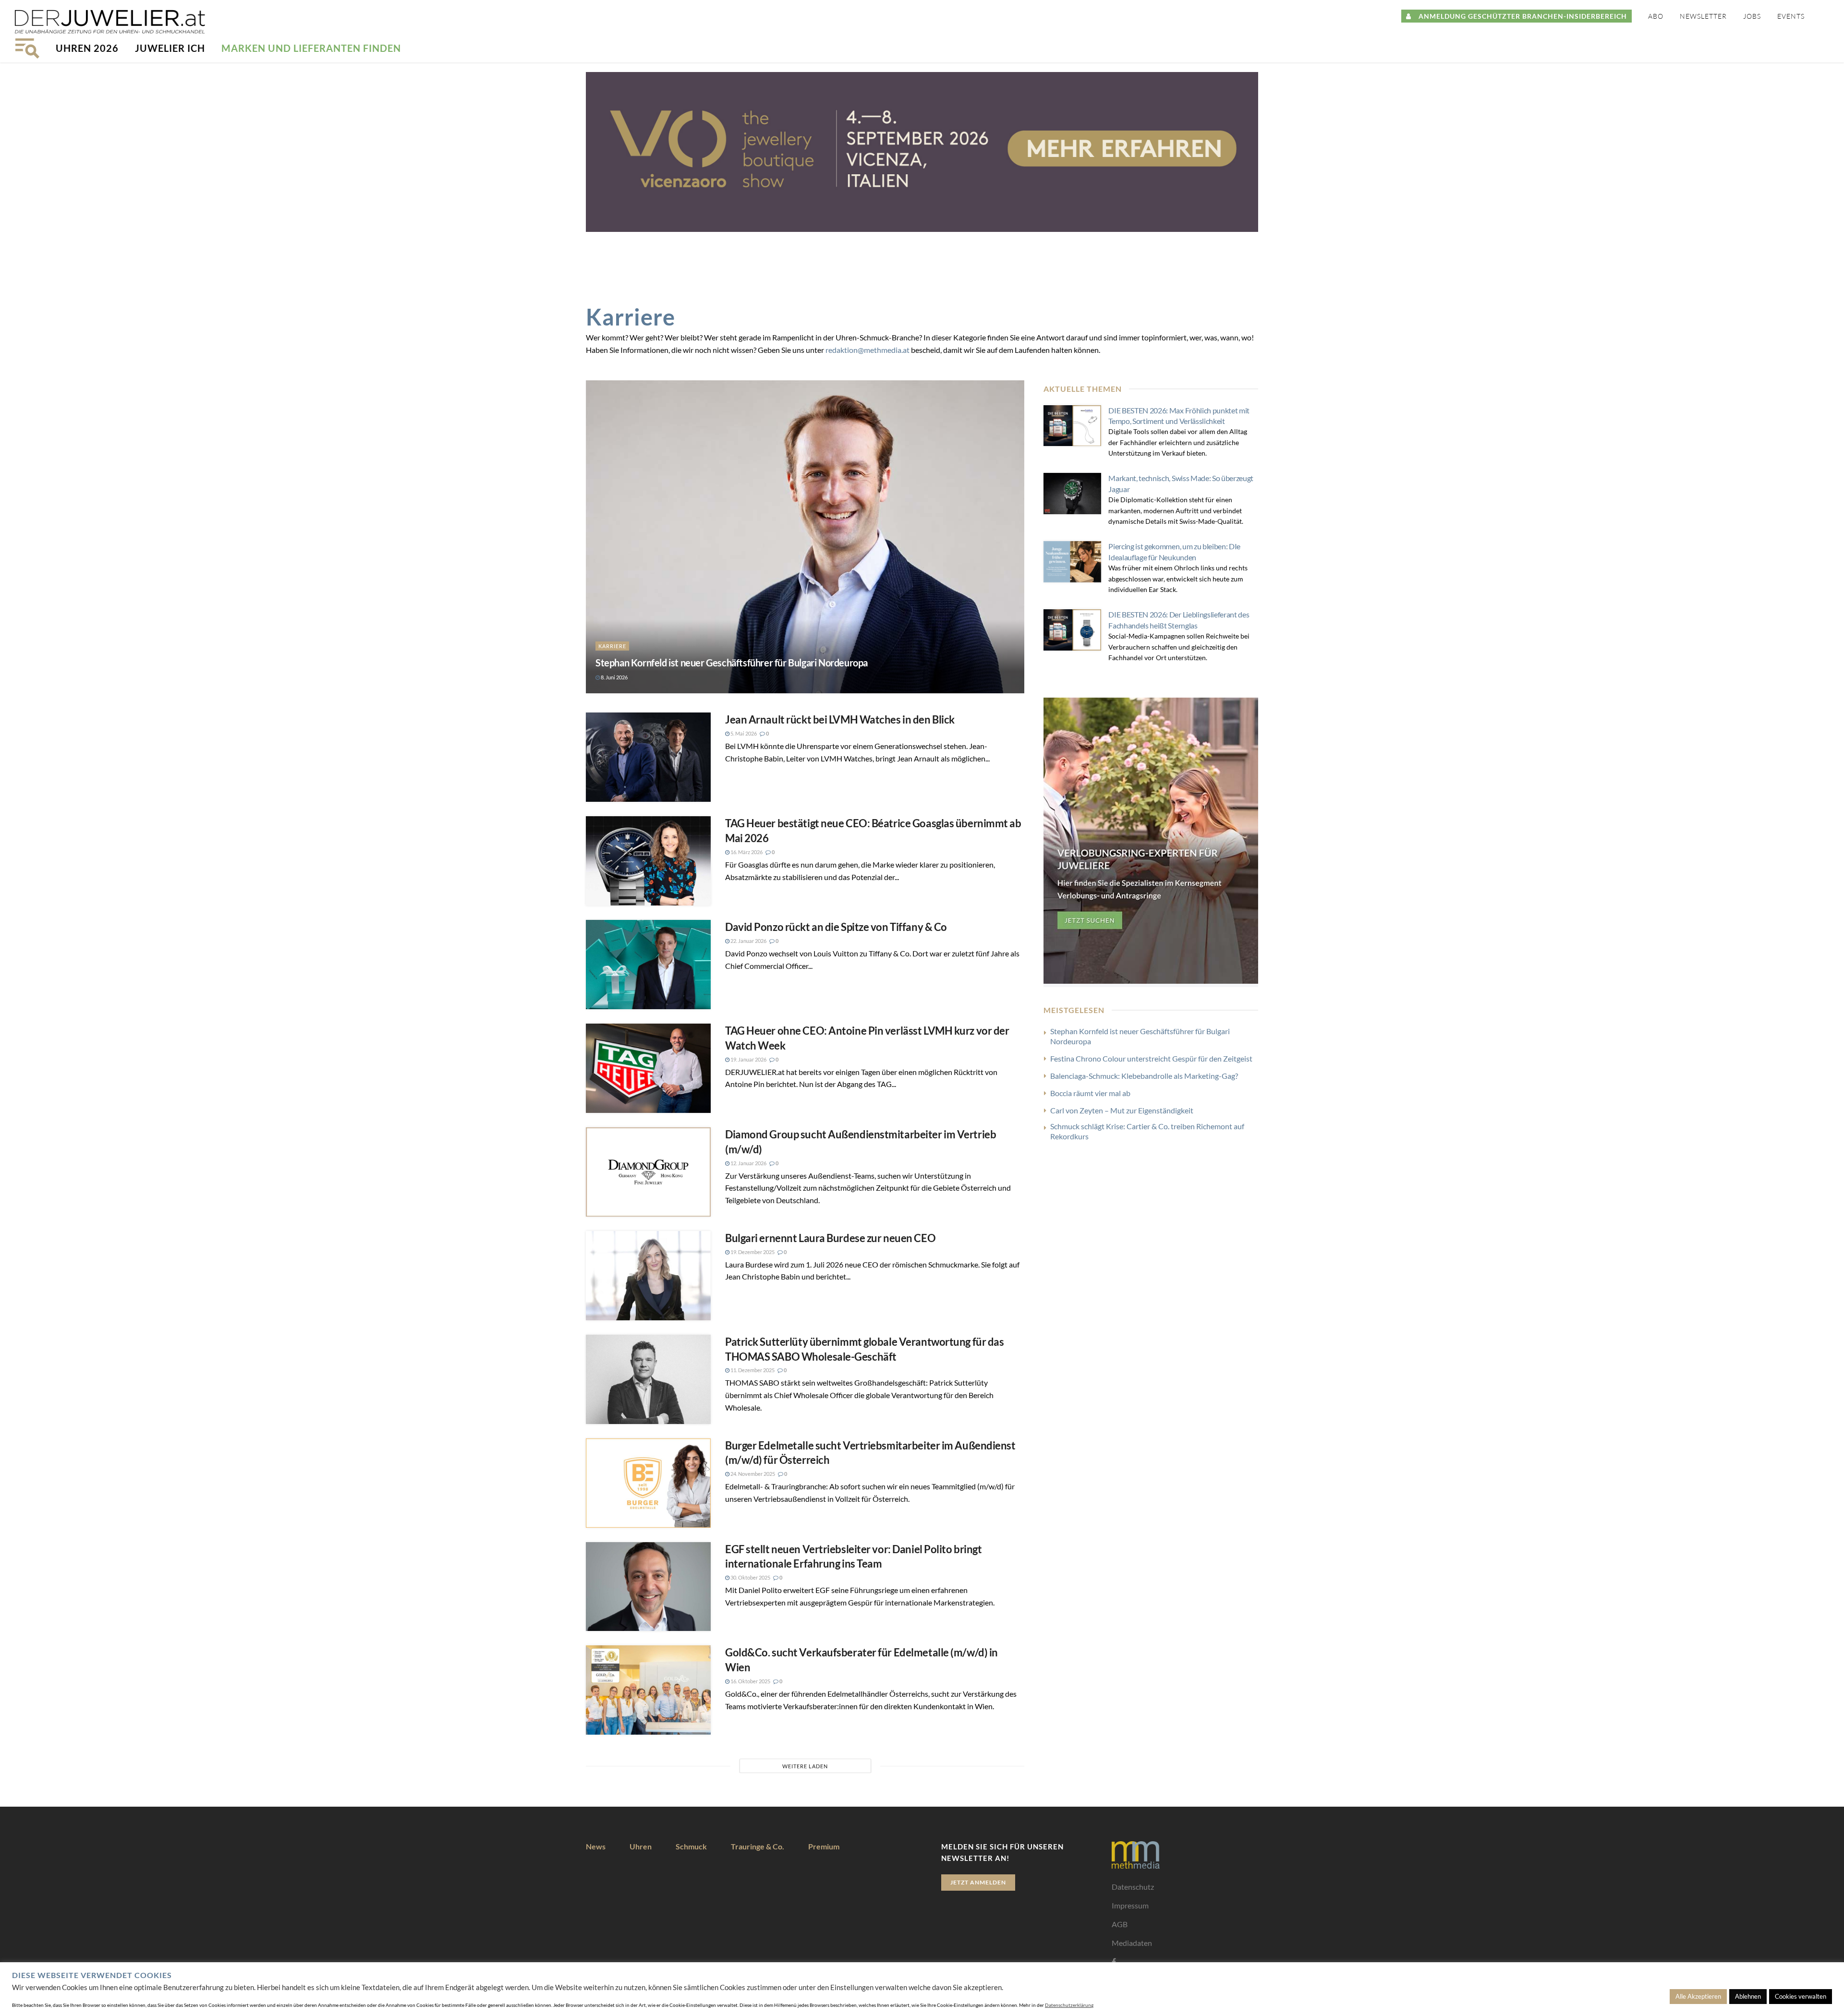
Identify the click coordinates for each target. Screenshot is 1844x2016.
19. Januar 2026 (748, 1059)
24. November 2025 (752, 1474)
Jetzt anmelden (978, 1882)
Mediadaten (1132, 1943)
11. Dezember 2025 (752, 1370)
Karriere (612, 646)
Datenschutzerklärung (1069, 2005)
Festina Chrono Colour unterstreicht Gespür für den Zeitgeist (1151, 1058)
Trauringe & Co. (758, 1846)
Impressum (1130, 1905)
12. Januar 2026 (748, 1163)
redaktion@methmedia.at (867, 350)
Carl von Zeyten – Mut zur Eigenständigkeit (1122, 1110)
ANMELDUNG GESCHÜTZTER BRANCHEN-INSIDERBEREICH (1519, 16)
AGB (1120, 1924)
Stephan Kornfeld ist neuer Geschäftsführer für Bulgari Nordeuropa (732, 663)
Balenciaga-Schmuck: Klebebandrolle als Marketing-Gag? (1144, 1076)
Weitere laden (805, 1766)
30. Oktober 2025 (750, 1577)
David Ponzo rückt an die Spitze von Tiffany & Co (836, 927)
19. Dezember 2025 (752, 1252)
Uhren (641, 1846)
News (596, 1846)
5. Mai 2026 (743, 733)
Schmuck (691, 1846)
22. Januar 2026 (748, 941)
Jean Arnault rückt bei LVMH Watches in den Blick (840, 719)
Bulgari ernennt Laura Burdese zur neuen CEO (830, 1238)
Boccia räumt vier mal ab (1090, 1093)
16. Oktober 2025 (750, 1681)
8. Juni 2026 (614, 677)
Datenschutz (1133, 1887)
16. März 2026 (746, 852)
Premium (824, 1846)
